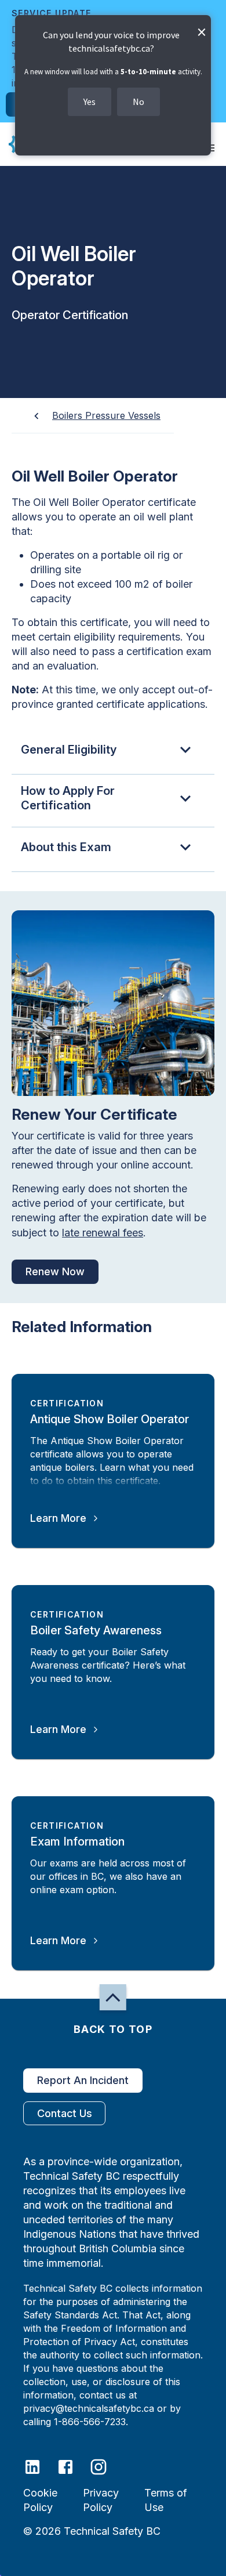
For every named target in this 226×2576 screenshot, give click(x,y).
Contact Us (65, 2113)
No (138, 102)
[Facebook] (73, 2466)
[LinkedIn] (40, 2466)
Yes (90, 102)
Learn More (58, 1518)
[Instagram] (106, 2466)
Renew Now (55, 1271)
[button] (113, 752)
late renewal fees (103, 1233)
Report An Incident (83, 2080)
